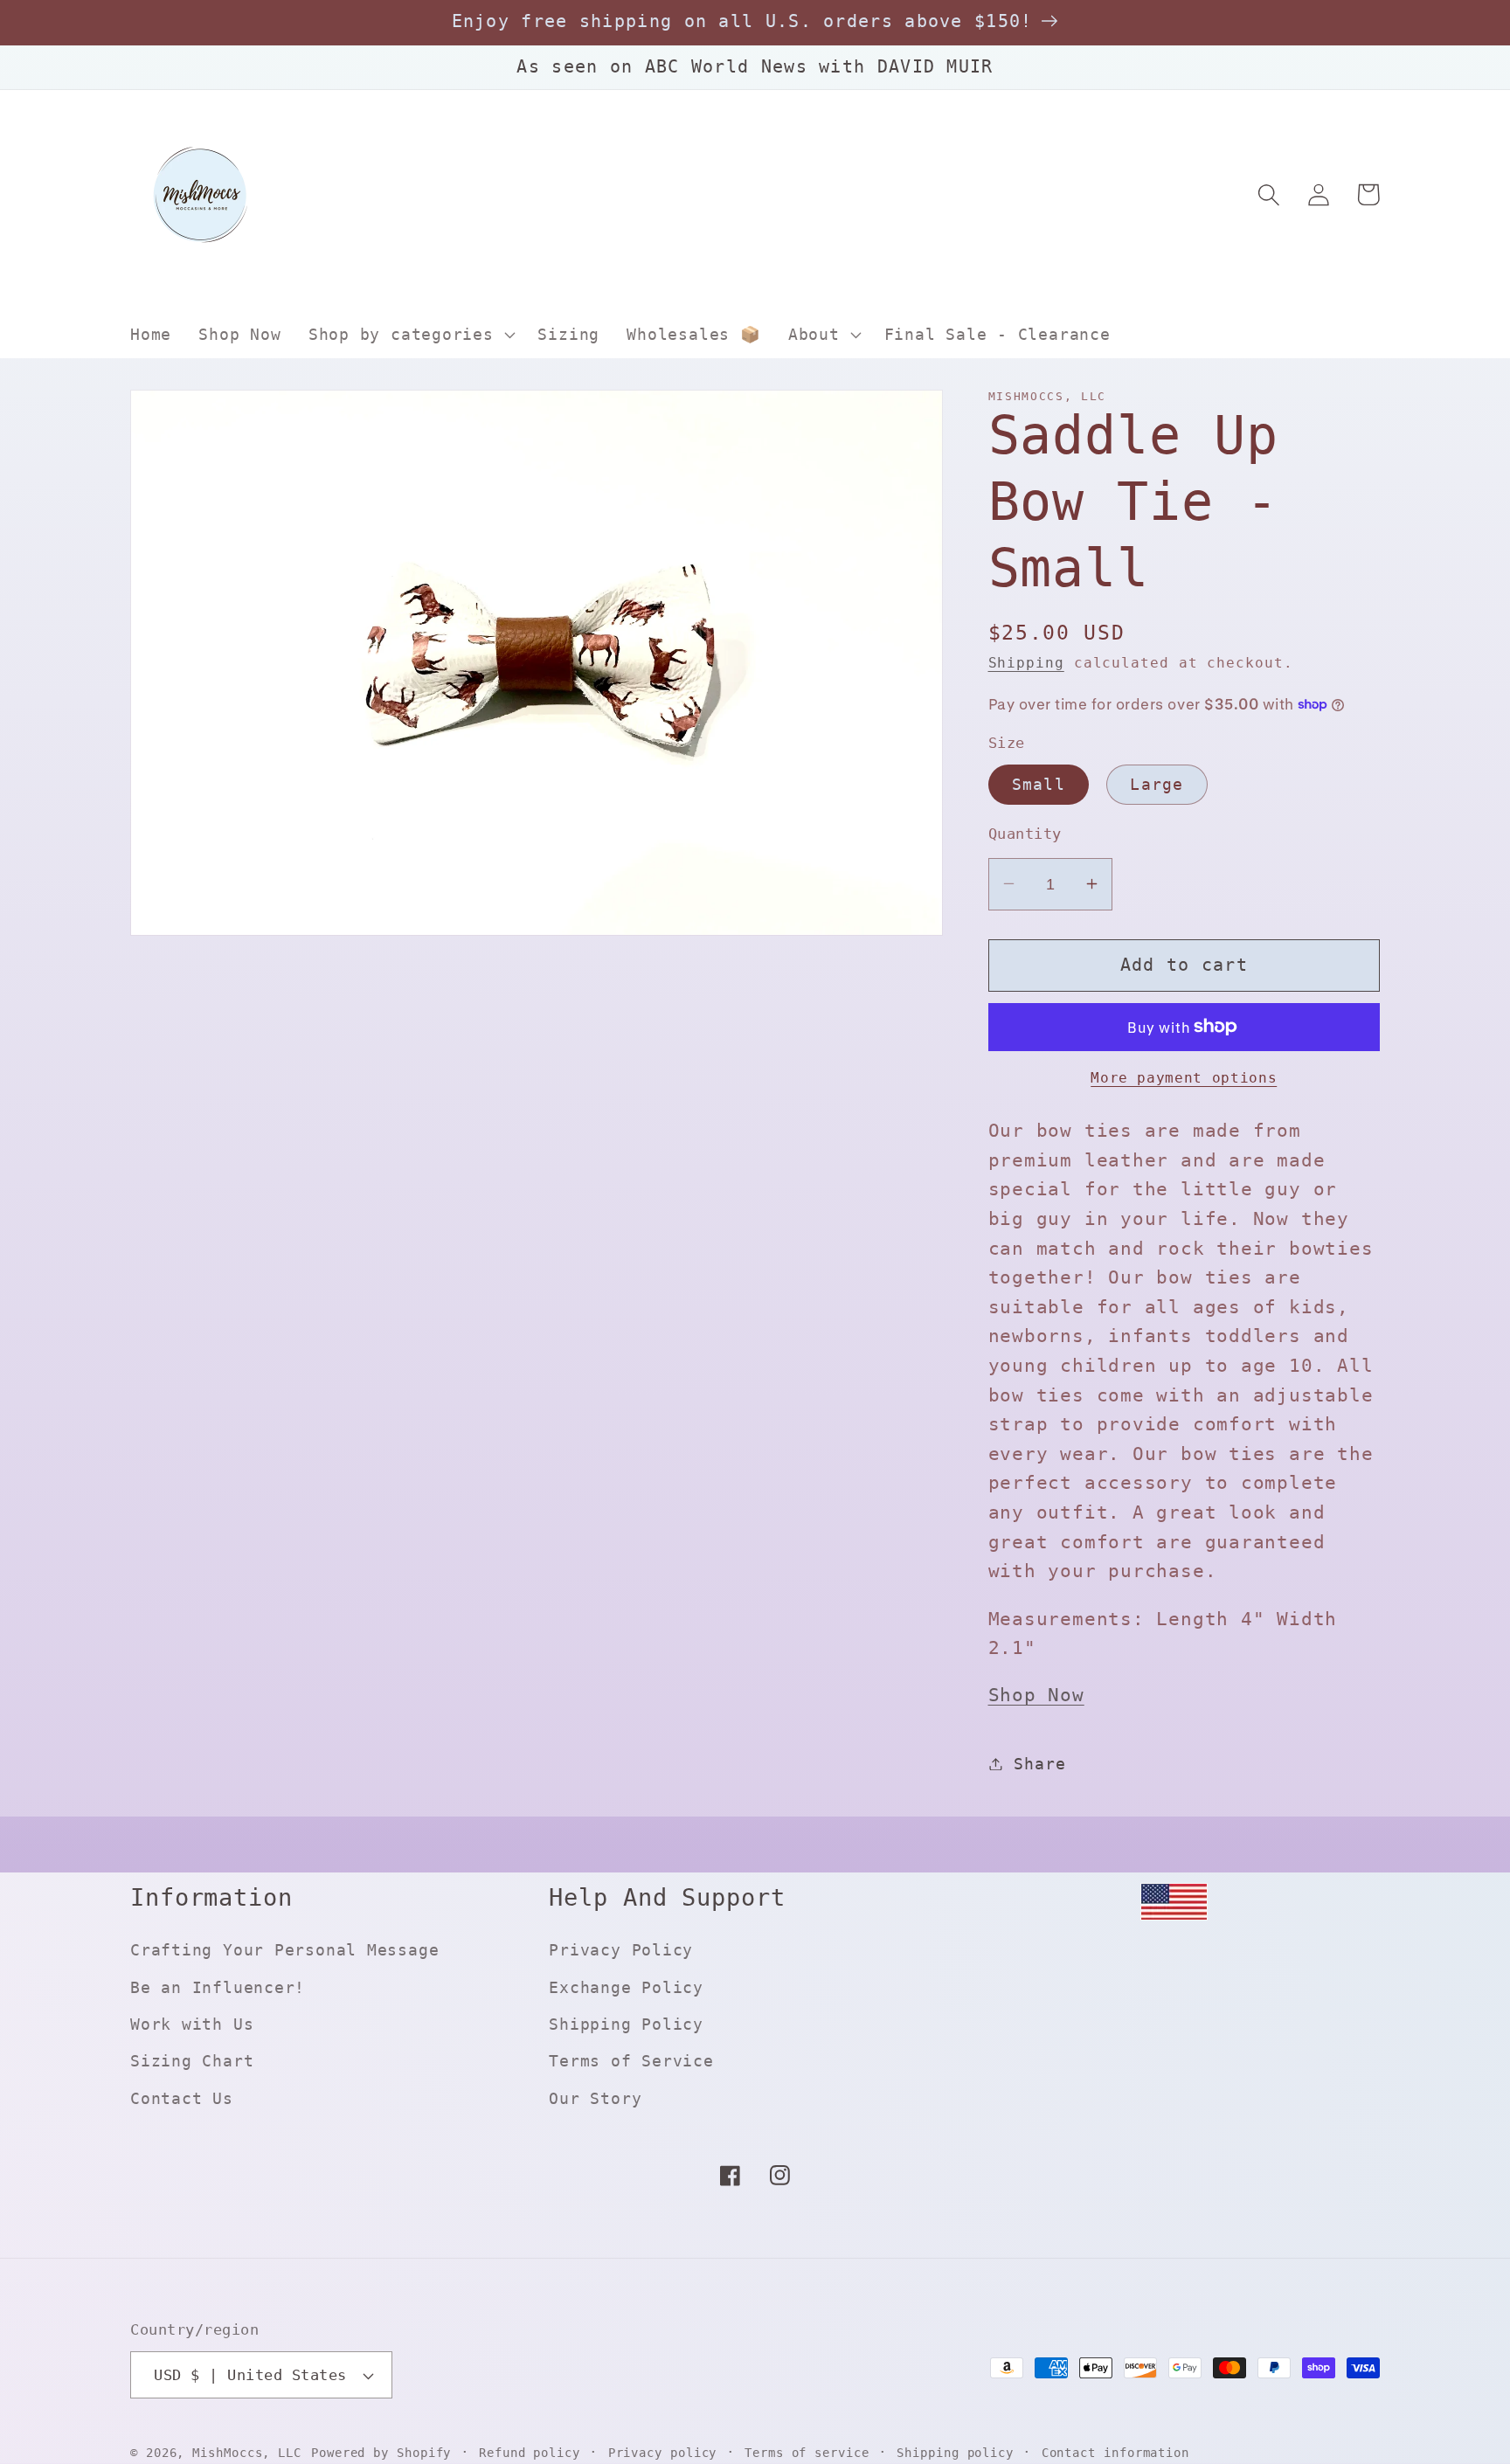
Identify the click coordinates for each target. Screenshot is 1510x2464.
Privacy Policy (621, 1950)
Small (1039, 783)
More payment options (1184, 1078)
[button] (409, 335)
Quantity (1025, 833)
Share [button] (1039, 1764)
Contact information (1115, 2453)
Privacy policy (663, 2453)
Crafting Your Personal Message (284, 1950)
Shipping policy (955, 2453)
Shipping (1026, 662)
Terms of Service (631, 2061)
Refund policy (530, 2453)
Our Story (595, 2098)
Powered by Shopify (381, 2453)
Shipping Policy (626, 2024)
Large (1157, 783)
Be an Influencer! (218, 1987)
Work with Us (192, 2024)
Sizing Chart (192, 2061)
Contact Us (182, 2098)
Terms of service (807, 2453)
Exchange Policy (626, 1987)
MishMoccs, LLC (247, 2453)
